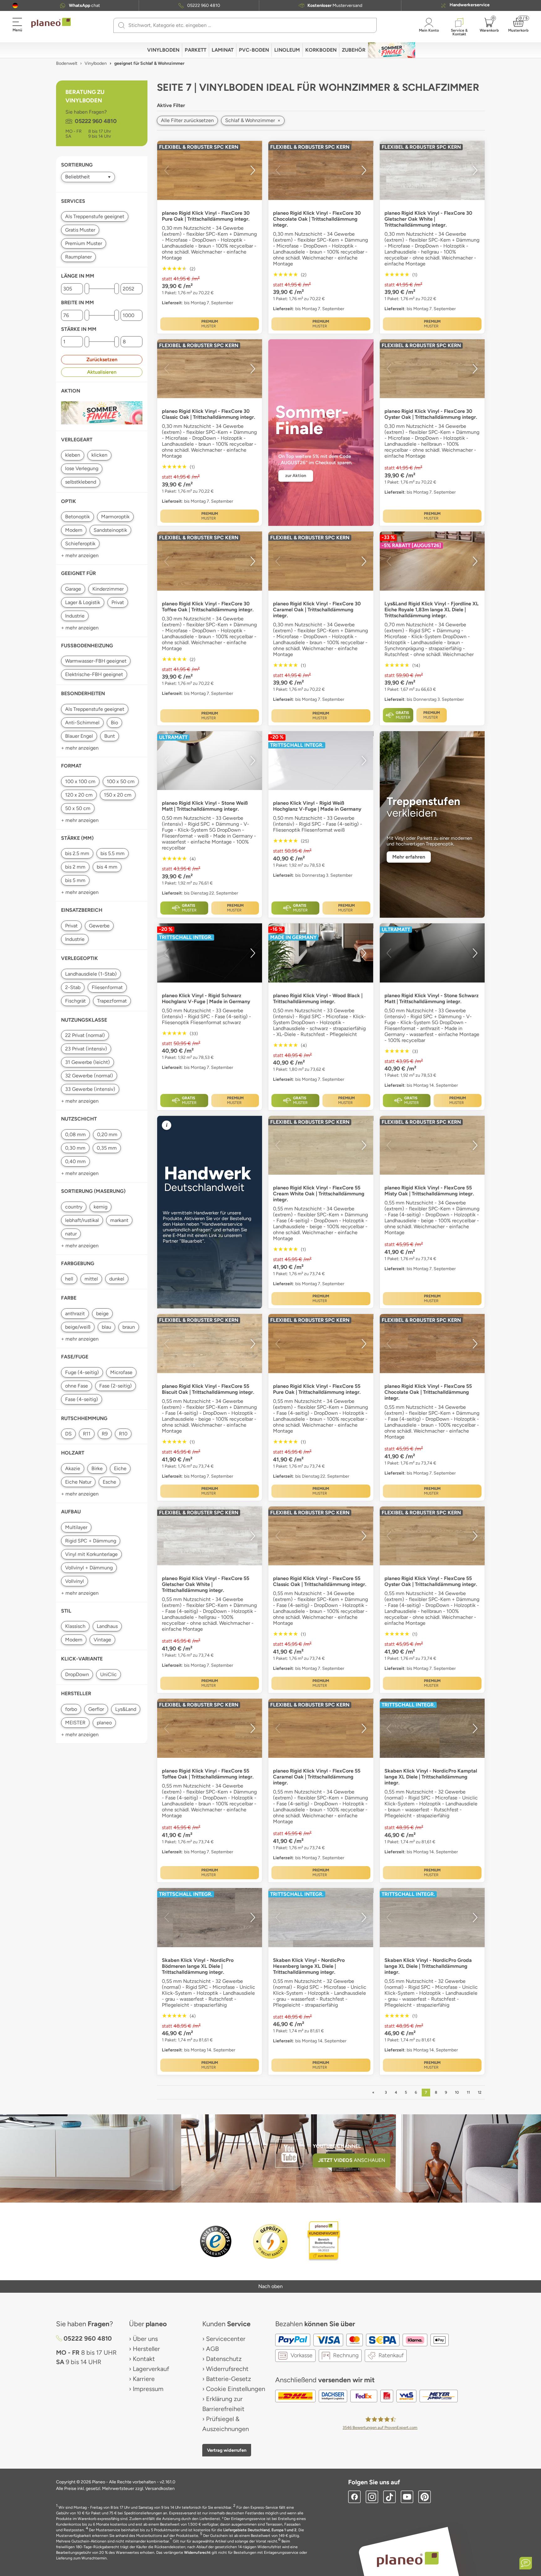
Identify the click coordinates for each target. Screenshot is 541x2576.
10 (457, 2092)
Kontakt (144, 2359)
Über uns (145, 2339)
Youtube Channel (337, 2146)
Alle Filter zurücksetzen (187, 120)
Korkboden (321, 50)
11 (468, 2092)
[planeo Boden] (408, 2559)
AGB (212, 2349)
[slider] (87, 289)
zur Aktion (296, 476)
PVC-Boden (254, 50)
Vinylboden (163, 50)
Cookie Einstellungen (236, 2389)
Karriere (144, 2379)
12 (480, 2092)
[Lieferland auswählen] (15, 5)
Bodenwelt (67, 63)
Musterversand (335, 6)
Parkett (196, 50)
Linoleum (287, 50)
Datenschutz (224, 2359)
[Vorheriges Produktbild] (167, 170)
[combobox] (249, 25)
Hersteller (146, 2349)
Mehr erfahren (409, 857)
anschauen (352, 2160)
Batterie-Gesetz (229, 2379)
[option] (210, 170)
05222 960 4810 (204, 6)
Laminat (223, 50)
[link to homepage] (51, 23)
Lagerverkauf (151, 2369)
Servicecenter (226, 2339)
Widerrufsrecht (227, 2369)
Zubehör (354, 50)
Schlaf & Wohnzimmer (253, 120)
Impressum (148, 2389)
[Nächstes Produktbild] (253, 170)
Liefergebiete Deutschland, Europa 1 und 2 (260, 2530)
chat (84, 6)
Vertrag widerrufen (227, 2450)
